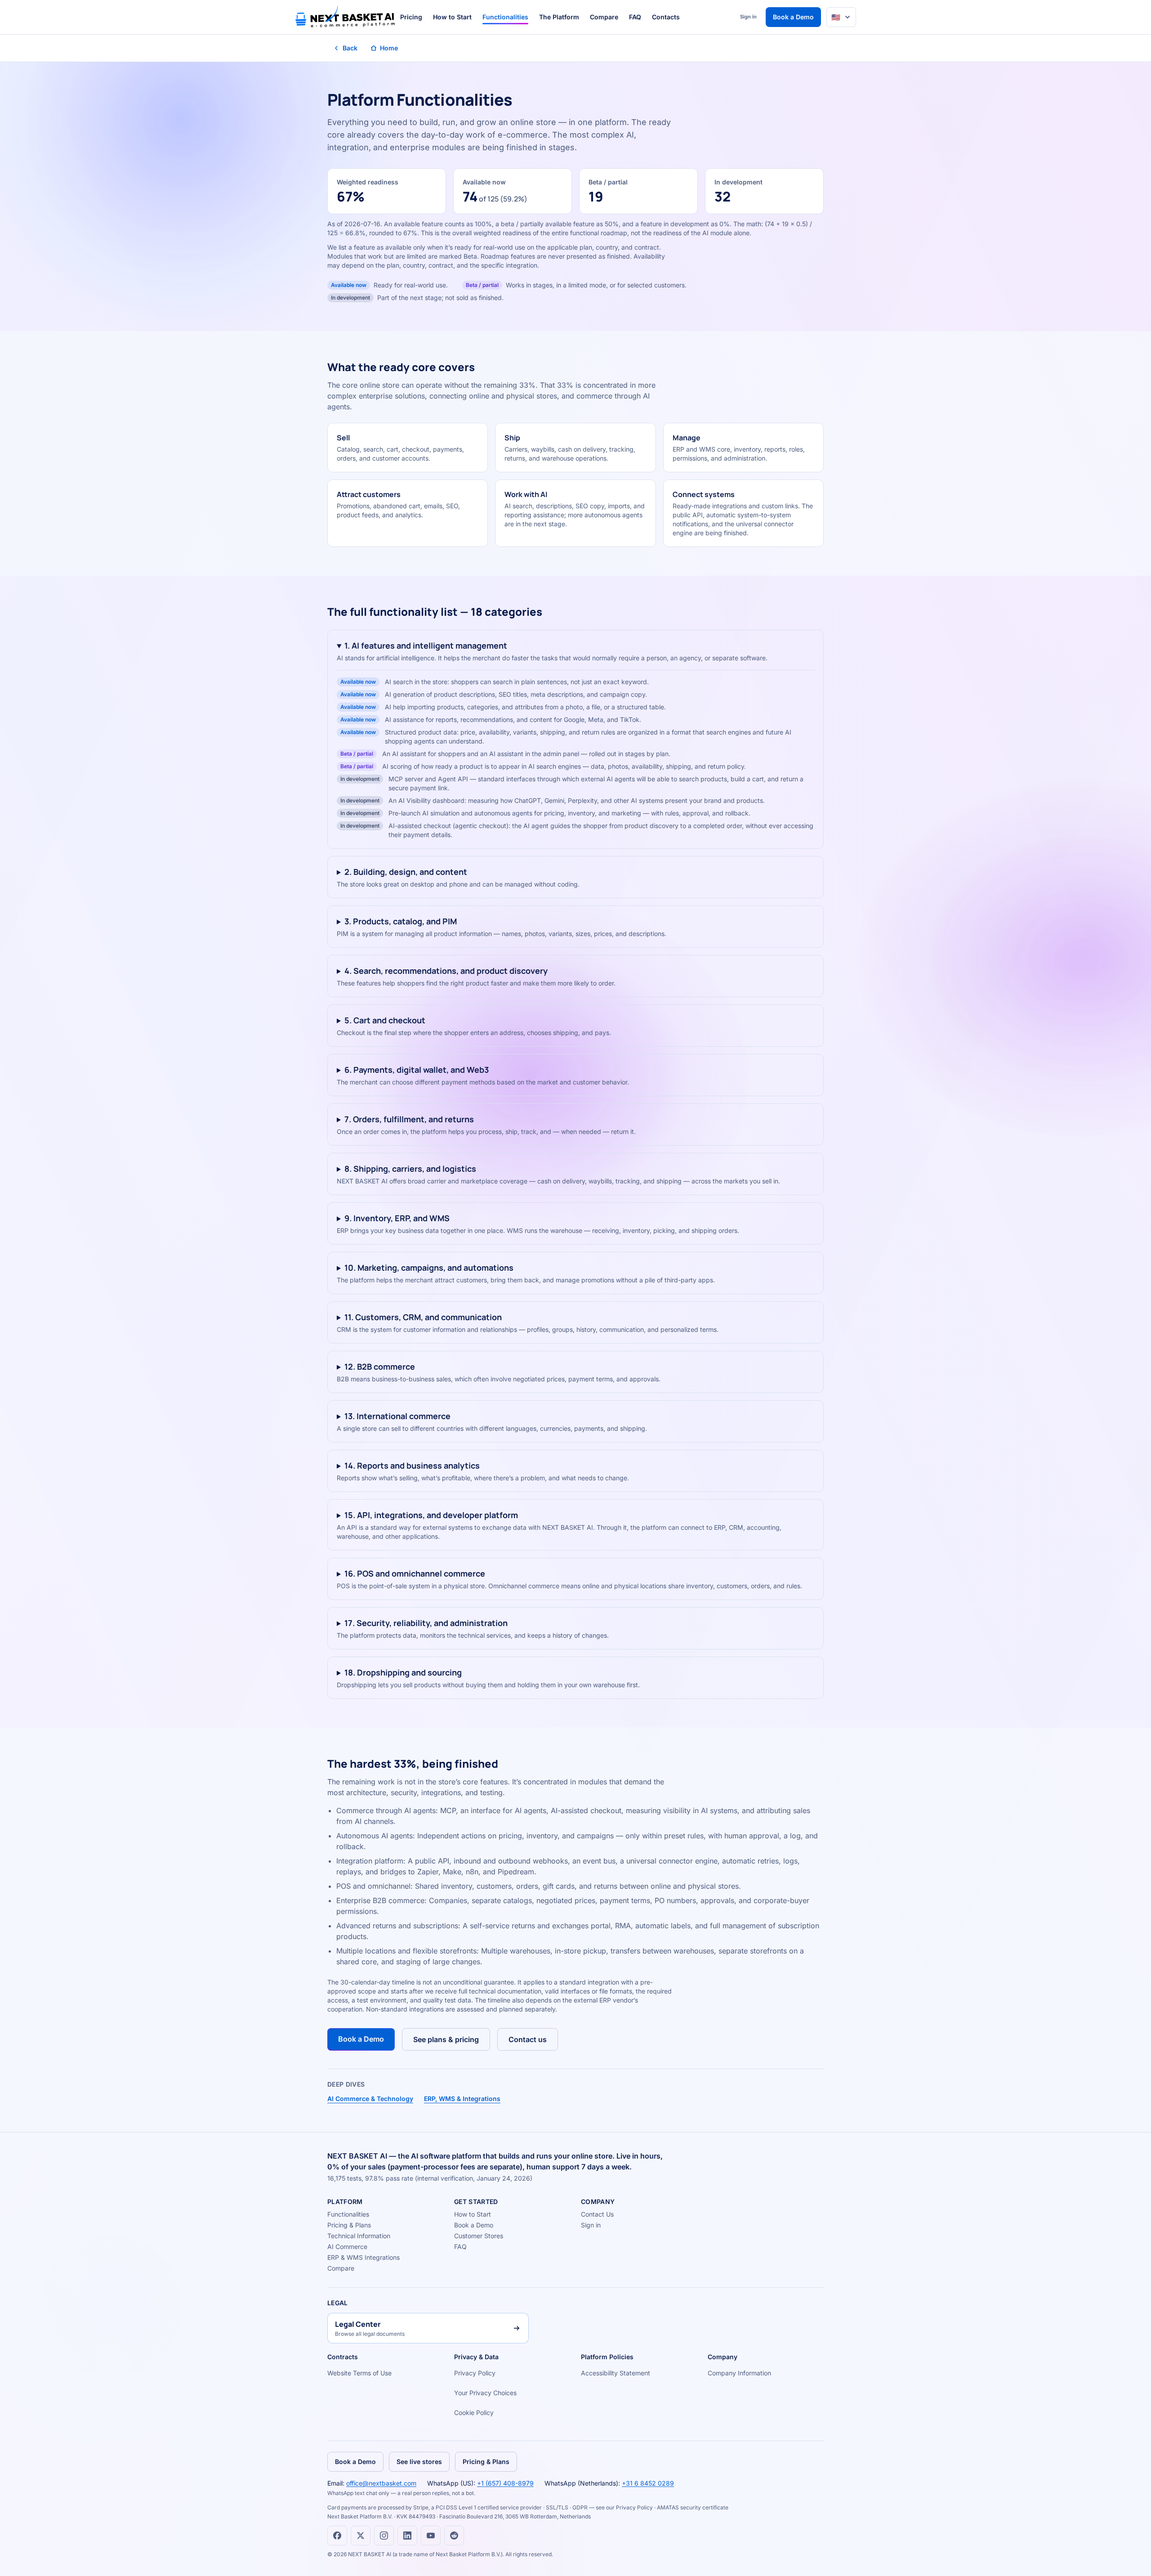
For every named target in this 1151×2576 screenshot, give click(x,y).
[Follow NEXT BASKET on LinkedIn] (407, 2536)
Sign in (748, 17)
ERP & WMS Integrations (364, 2257)
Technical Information (359, 2236)
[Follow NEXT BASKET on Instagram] (384, 2536)
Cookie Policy (474, 2412)
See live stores (419, 2462)
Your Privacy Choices (485, 2393)
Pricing (411, 17)
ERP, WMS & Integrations (462, 2099)
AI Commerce (347, 2247)
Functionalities (505, 17)
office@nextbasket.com (381, 2483)
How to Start (452, 17)
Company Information (739, 2373)
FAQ (635, 17)
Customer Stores (479, 2236)
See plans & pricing (446, 2039)
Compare (604, 17)
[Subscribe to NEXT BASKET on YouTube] (431, 2536)
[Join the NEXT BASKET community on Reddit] (454, 2536)
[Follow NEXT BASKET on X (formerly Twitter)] (361, 2536)
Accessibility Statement (616, 2373)
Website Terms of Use (359, 2373)
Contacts (666, 17)
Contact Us (597, 2214)
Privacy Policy (475, 2373)
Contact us (528, 2039)
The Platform (559, 17)
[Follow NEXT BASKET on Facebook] (337, 2536)
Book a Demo (793, 17)
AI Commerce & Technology (370, 2099)
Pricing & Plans (349, 2225)
